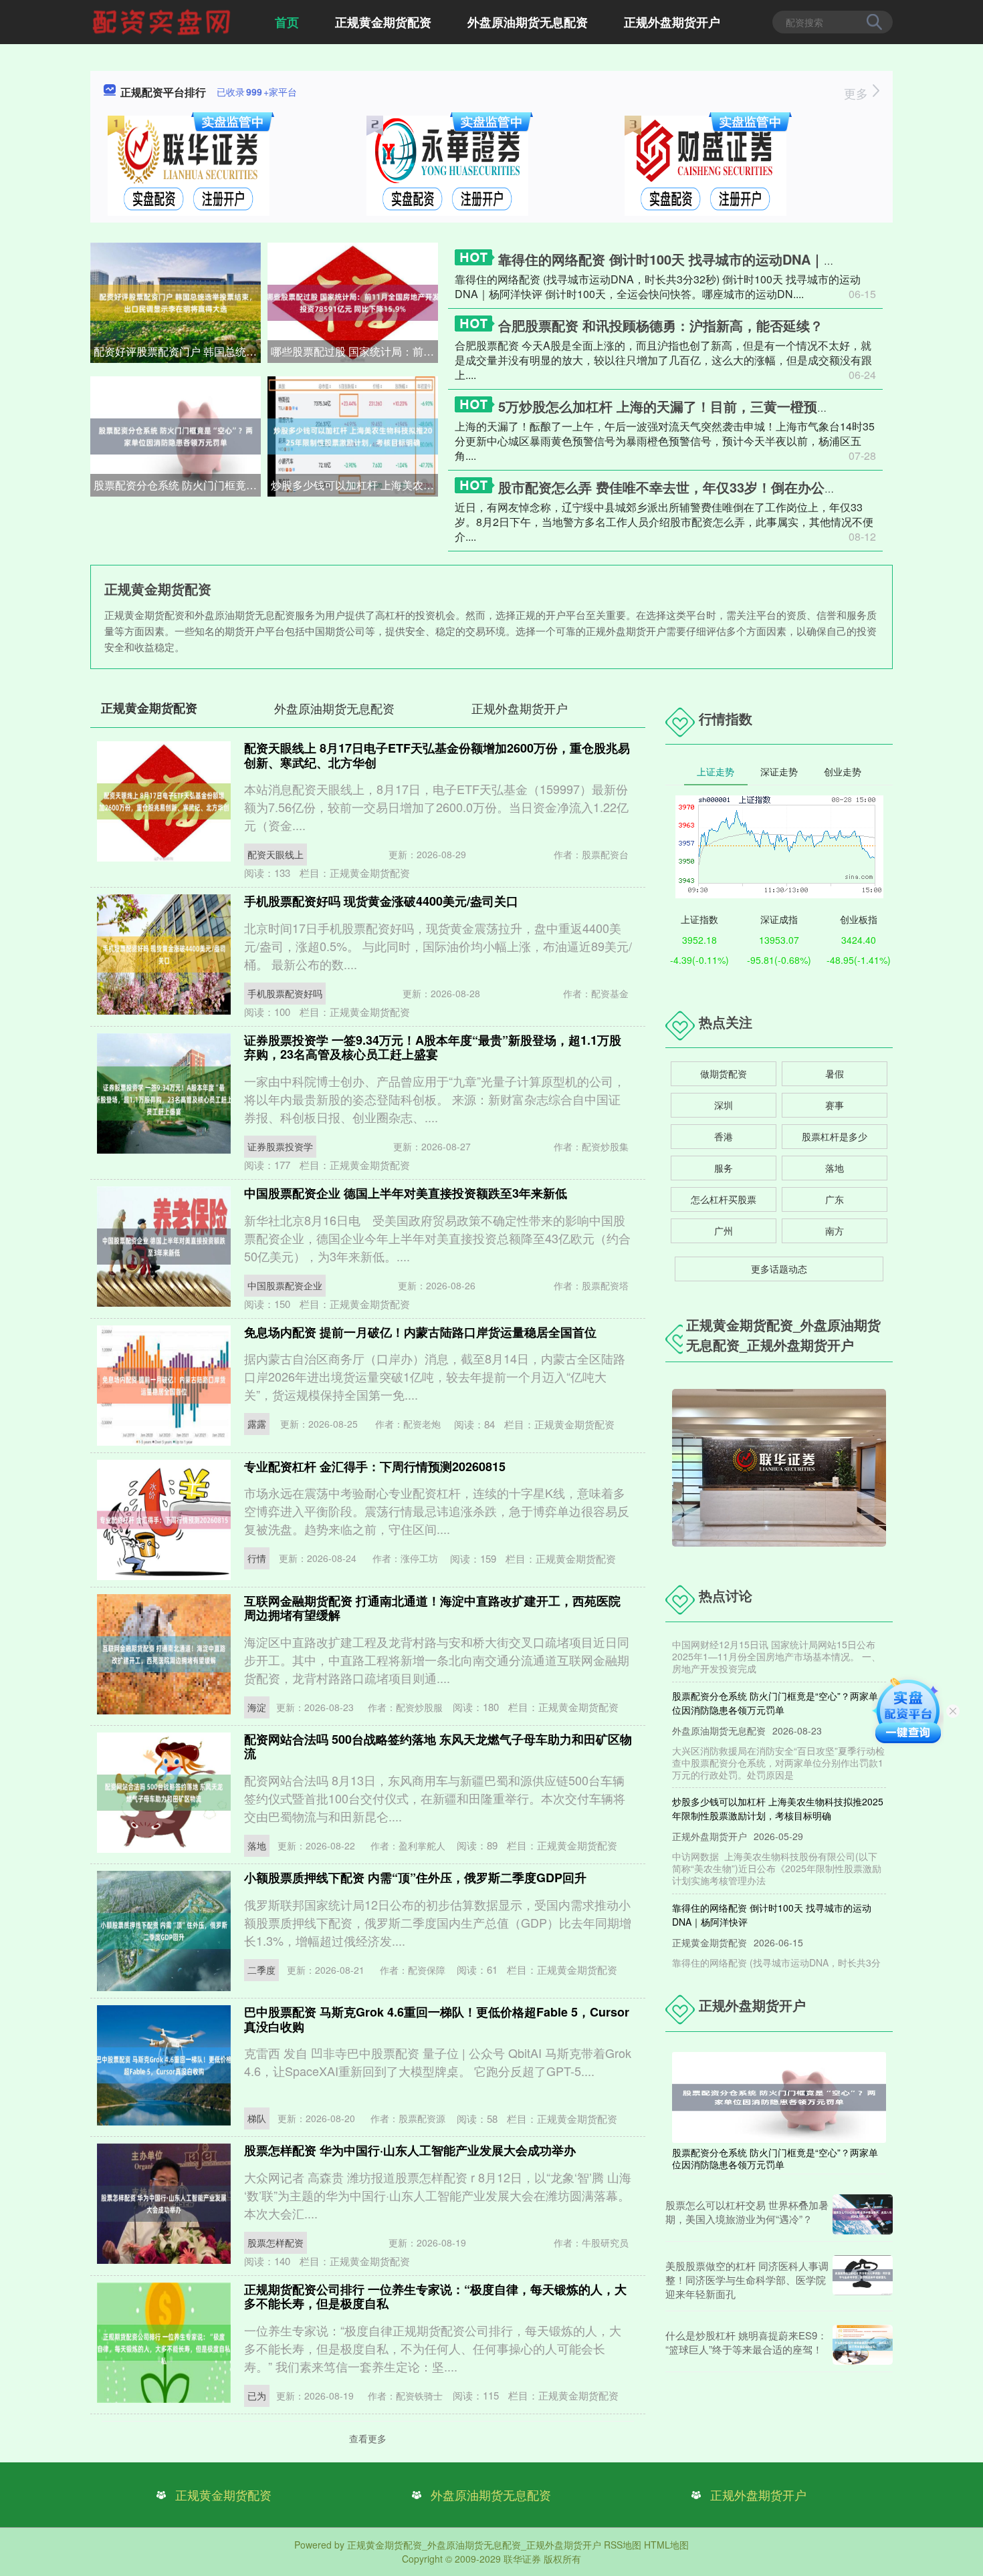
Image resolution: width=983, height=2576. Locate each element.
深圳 (724, 1105)
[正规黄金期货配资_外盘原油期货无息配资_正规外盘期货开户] (163, 21)
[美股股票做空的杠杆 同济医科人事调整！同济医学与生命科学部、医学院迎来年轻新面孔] (863, 2280)
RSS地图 (623, 2545)
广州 (724, 1231)
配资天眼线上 (276, 854)
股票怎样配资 (276, 2242)
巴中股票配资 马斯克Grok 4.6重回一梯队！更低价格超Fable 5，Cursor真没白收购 (437, 2019)
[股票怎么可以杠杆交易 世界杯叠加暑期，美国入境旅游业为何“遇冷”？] (863, 2214)
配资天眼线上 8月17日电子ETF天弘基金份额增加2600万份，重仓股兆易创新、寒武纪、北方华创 (437, 755)
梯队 (257, 2118)
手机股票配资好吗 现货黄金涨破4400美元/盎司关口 (381, 901)
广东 (835, 1199)
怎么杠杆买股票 (724, 1199)
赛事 (835, 1105)
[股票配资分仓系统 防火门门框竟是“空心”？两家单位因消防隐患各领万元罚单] (176, 435)
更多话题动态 (779, 1269)
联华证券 (522, 2559)
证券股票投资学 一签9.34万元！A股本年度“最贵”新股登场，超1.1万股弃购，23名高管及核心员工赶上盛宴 (433, 1047)
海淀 (257, 1707)
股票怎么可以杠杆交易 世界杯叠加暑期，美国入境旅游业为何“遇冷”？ (747, 2212)
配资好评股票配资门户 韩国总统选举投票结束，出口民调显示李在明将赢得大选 (177, 351)
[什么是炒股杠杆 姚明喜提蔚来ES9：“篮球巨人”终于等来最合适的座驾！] (863, 2345)
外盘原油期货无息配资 (528, 22)
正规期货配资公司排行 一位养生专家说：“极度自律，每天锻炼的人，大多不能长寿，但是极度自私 (435, 2297)
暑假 (835, 1073)
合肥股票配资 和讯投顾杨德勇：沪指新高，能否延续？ (661, 325)
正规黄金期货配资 (383, 22)
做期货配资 (724, 1073)
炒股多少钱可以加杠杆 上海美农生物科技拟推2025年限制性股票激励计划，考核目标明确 (354, 485)
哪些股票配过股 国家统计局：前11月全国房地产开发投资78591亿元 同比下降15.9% (354, 351)
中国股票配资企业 (285, 1285)
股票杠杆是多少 (835, 1136)
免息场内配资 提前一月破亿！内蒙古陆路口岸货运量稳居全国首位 (420, 1332)
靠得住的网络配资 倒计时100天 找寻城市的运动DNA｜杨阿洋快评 (694, 259)
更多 (858, 93)
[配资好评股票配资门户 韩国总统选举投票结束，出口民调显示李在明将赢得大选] (176, 301)
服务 (724, 1168)
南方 (835, 1231)
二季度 (261, 1970)
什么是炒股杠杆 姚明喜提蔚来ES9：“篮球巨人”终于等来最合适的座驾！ (746, 2342)
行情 (257, 1558)
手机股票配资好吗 (285, 993)
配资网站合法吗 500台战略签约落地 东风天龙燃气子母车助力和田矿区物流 (438, 1747)
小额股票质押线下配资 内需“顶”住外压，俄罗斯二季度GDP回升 (415, 1878)
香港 (724, 1136)
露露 (257, 1424)
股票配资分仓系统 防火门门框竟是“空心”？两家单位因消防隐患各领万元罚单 (177, 485)
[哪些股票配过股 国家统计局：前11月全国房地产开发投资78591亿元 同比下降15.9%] (353, 301)
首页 (287, 22)
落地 (257, 1845)
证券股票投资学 (280, 1146)
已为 (257, 2396)
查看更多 (368, 2438)
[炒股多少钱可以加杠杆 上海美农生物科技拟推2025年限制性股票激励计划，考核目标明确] (353, 435)
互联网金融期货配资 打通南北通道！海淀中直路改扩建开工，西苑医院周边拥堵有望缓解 (432, 1608)
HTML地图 (666, 2545)
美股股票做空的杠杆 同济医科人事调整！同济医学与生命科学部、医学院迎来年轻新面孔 (747, 2280)
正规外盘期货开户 (672, 22)
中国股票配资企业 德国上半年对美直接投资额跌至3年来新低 (406, 1193)
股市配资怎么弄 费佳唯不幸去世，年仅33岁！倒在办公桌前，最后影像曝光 (722, 487)
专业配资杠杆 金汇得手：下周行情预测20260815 (375, 1466)
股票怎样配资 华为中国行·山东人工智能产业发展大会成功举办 (410, 2150)
